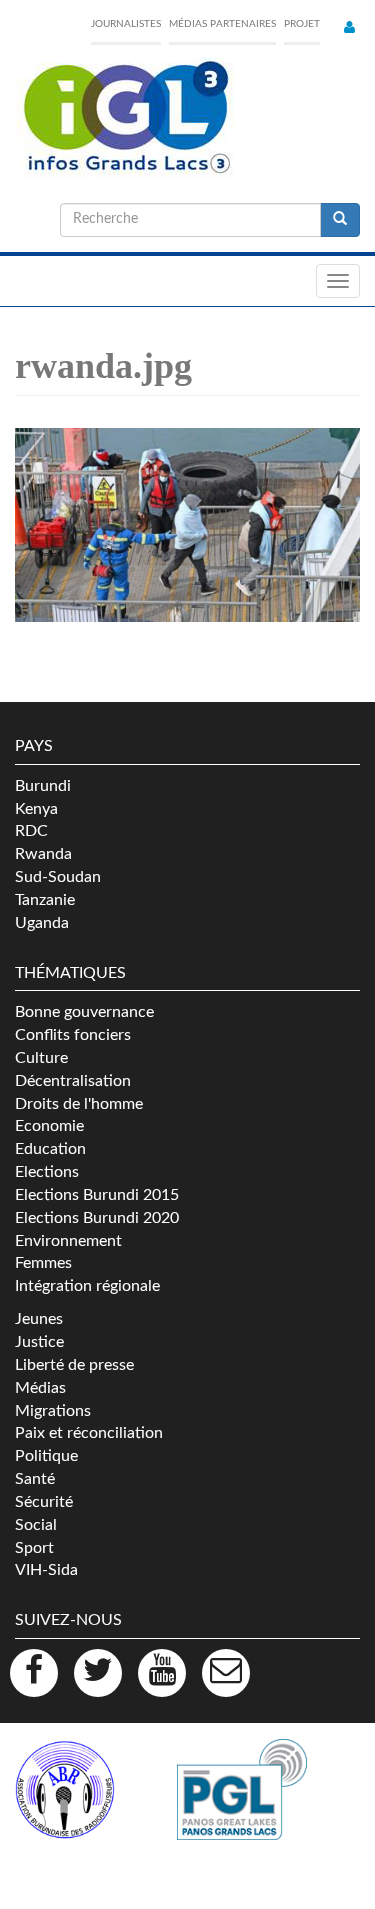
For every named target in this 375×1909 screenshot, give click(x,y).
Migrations (53, 1411)
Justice (39, 1342)
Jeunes (39, 1319)
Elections (47, 1172)
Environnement (68, 1241)
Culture (41, 1058)
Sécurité (44, 1502)
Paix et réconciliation (89, 1433)
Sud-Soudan (58, 877)
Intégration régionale (87, 1286)
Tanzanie (45, 900)
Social (36, 1525)
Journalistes (126, 24)
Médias (40, 1388)
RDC (31, 831)
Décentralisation (73, 1081)
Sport (34, 1548)
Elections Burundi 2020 (97, 1218)
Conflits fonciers (73, 1035)
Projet (302, 24)
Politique (46, 1456)
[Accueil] (125, 118)
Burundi (43, 786)
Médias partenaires (222, 24)
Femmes (43, 1263)
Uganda (42, 923)
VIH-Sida (46, 1570)
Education (50, 1149)
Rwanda (43, 854)
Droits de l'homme (79, 1104)
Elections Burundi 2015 (97, 1195)
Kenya (36, 809)
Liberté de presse (74, 1365)
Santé (35, 1479)
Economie (49, 1126)
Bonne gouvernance (84, 1012)
